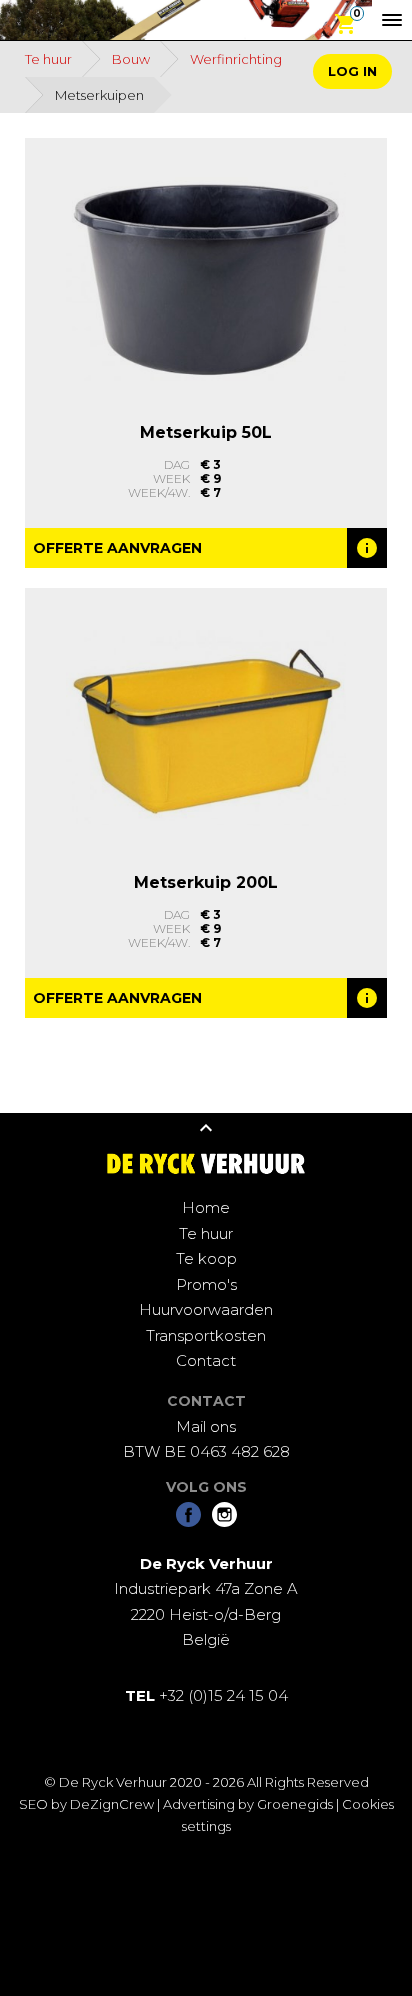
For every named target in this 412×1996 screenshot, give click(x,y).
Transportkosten (206, 1335)
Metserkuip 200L (206, 882)
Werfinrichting (236, 59)
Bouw (131, 59)
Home (206, 1207)
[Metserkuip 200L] (206, 728)
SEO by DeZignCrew (86, 1804)
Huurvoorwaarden (206, 1309)
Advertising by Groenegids (248, 1804)
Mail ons (206, 1426)
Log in (352, 71)
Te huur (48, 59)
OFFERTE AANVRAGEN (117, 548)
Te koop (206, 1258)
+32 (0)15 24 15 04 (206, 1695)
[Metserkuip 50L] (206, 278)
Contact (206, 1360)
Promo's (206, 1284)
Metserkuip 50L (206, 432)
